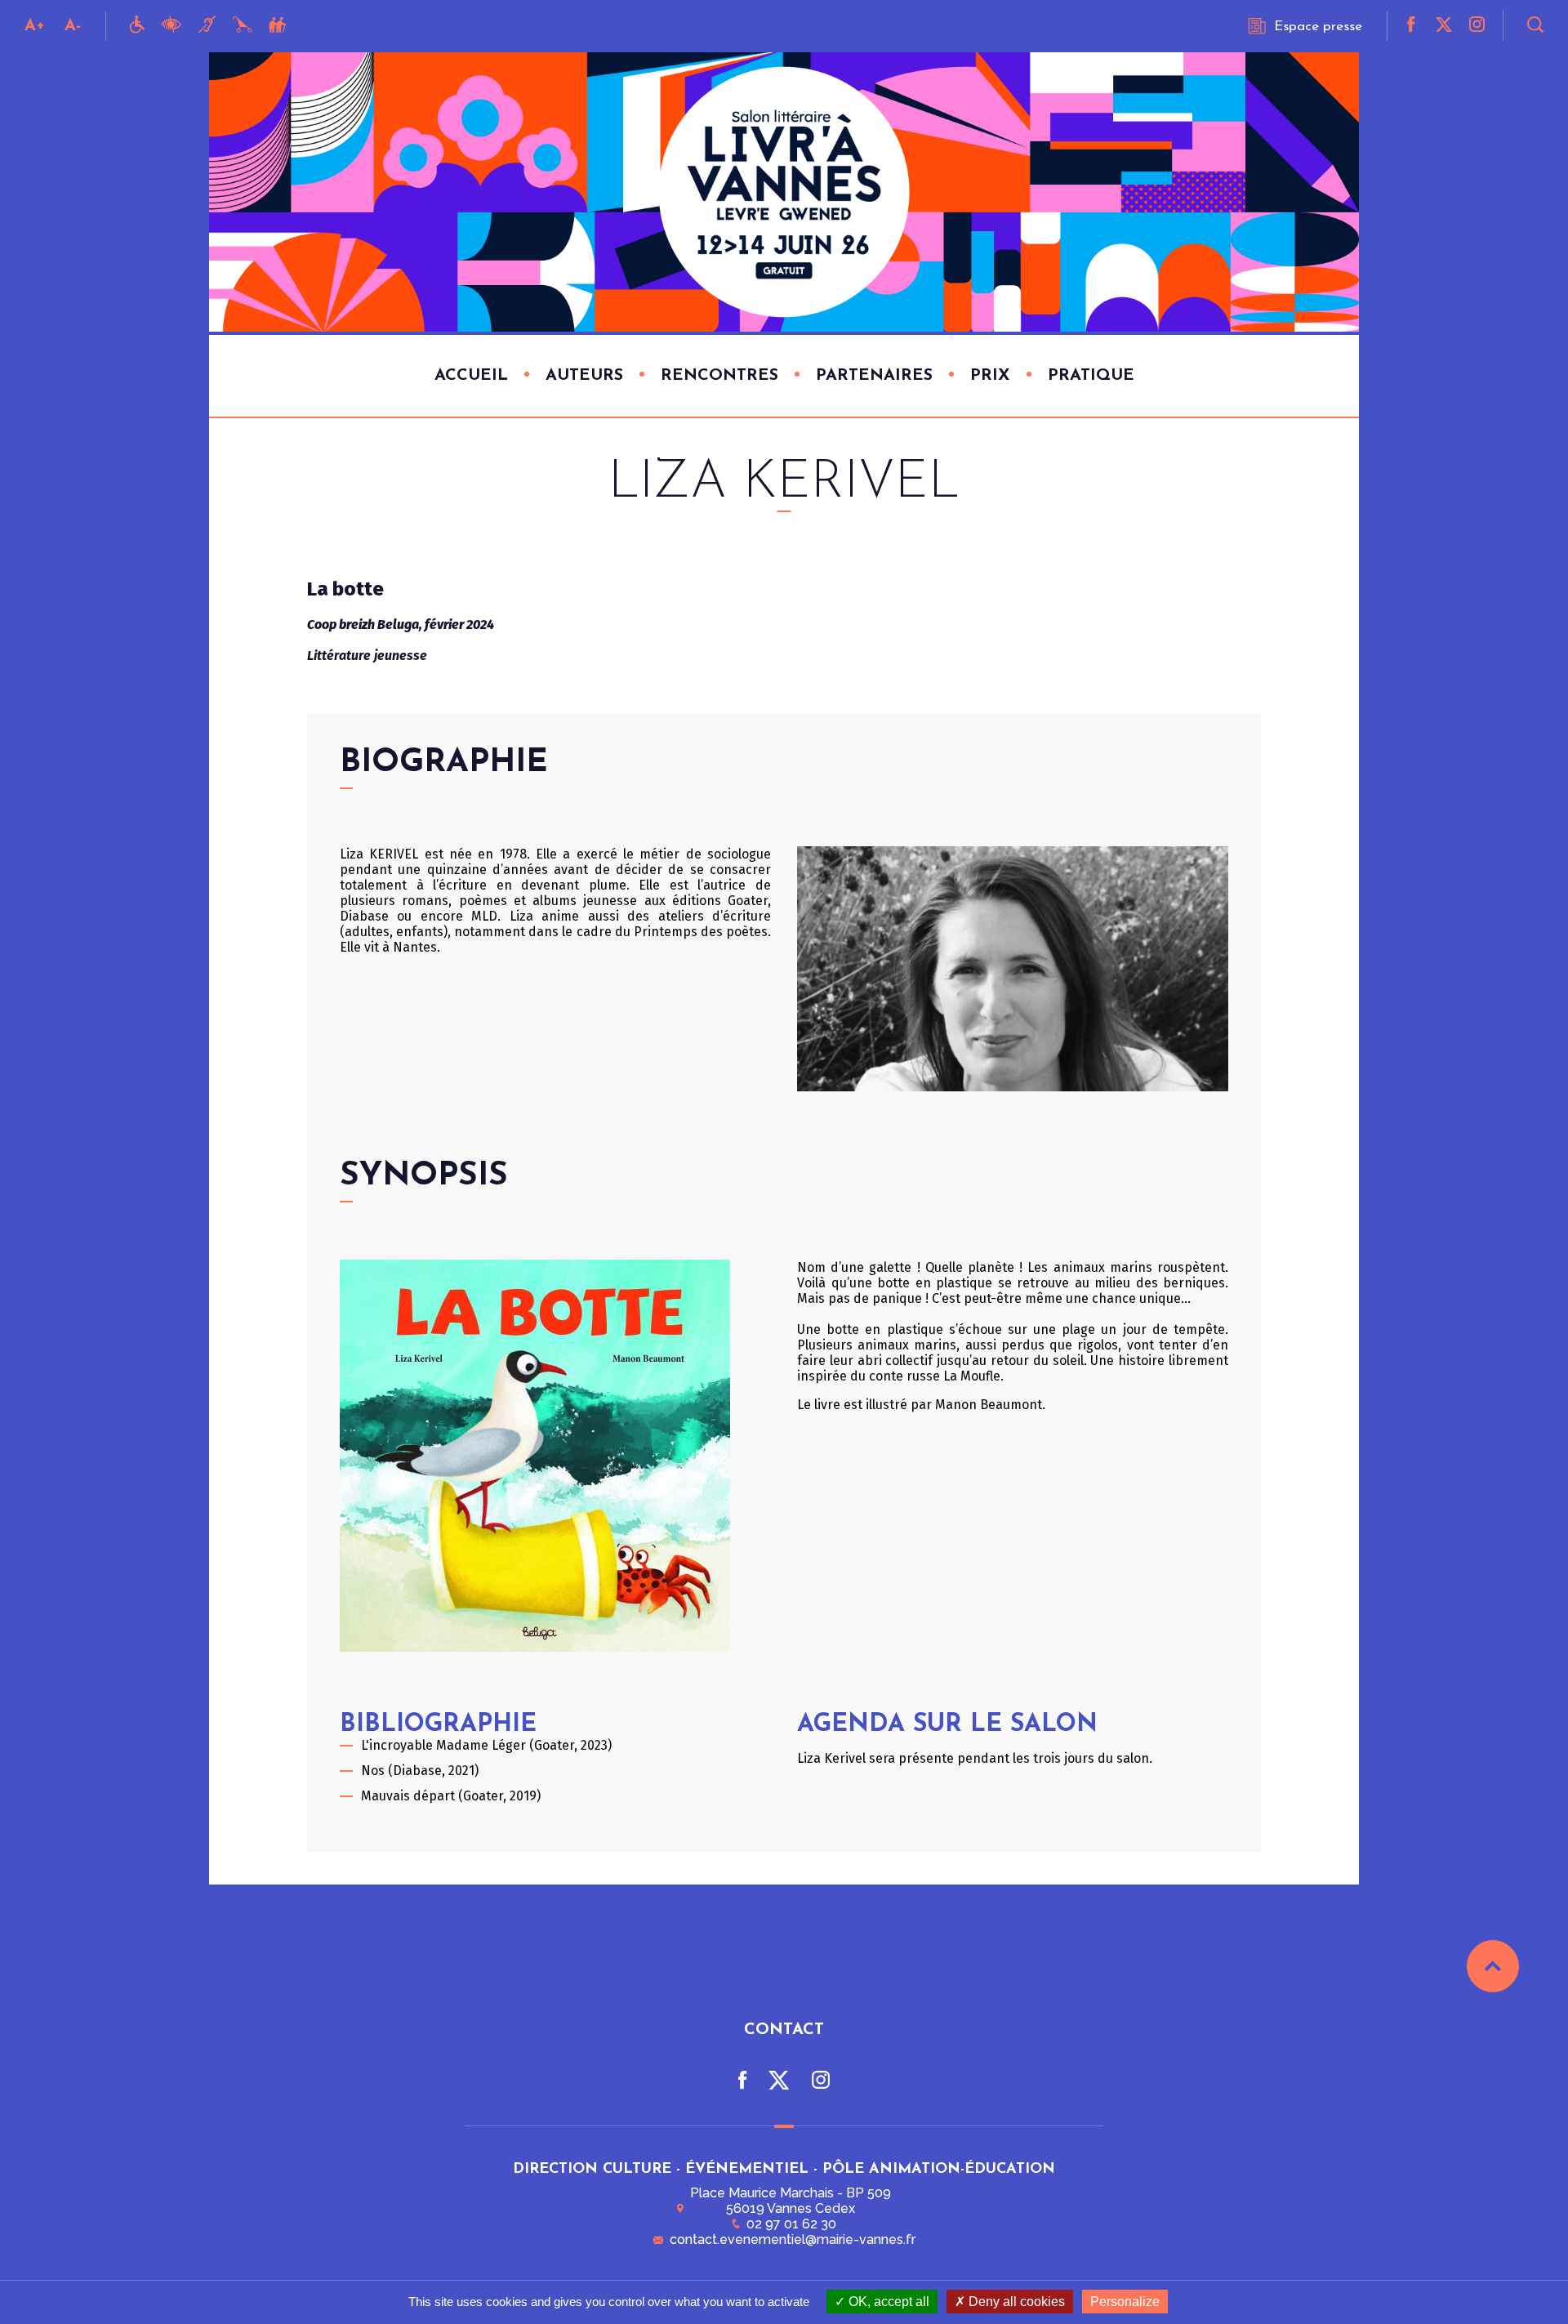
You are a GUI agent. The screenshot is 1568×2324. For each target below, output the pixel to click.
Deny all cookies (1015, 2302)
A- (73, 26)
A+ (35, 26)
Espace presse (1318, 27)
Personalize (1125, 2302)
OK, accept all (887, 2302)
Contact (784, 2030)
